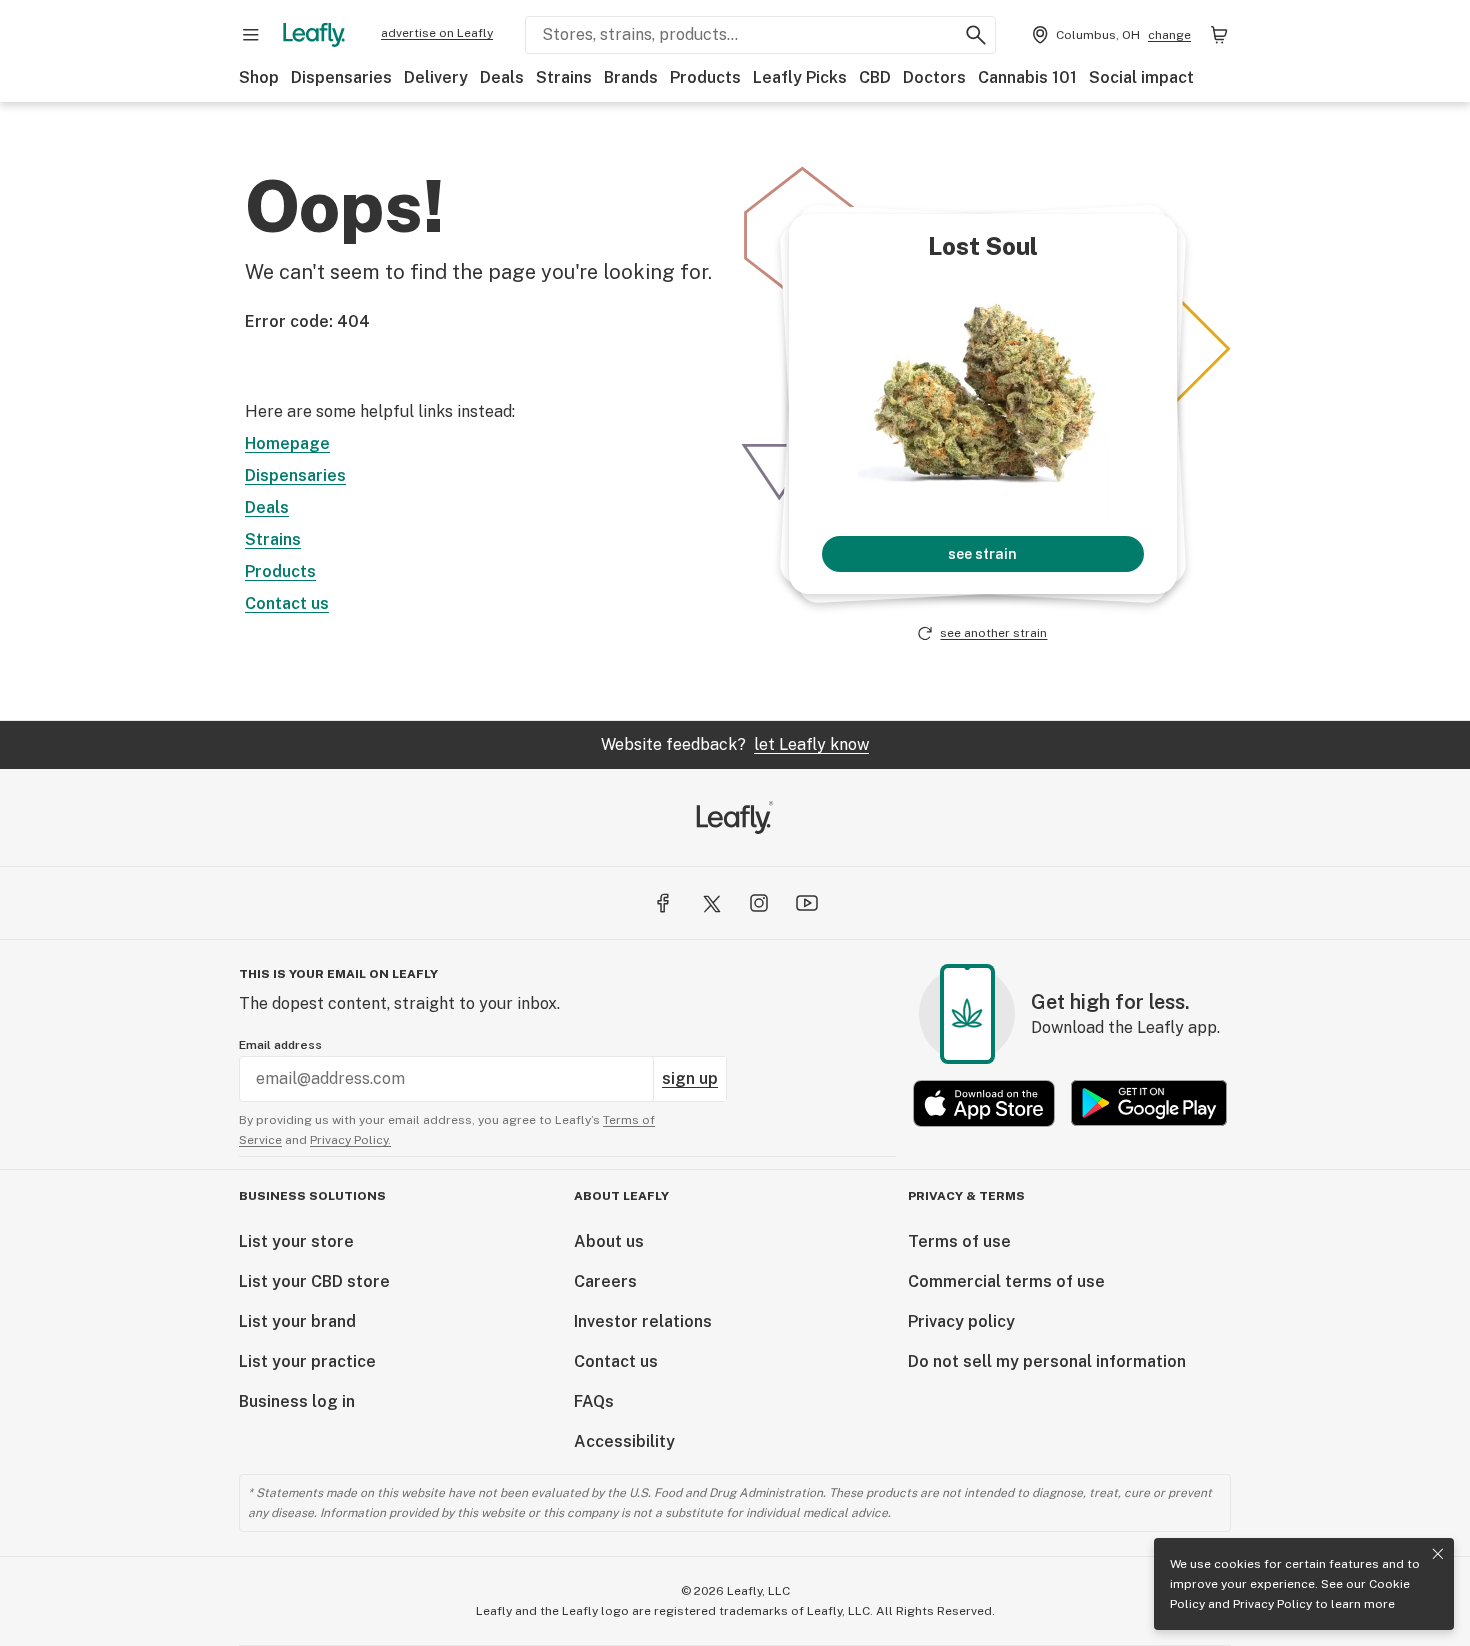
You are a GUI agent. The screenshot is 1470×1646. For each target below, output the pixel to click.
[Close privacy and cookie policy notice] (1438, 1554)
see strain (982, 554)
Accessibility (624, 1441)
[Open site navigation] (251, 35)
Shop (259, 77)
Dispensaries (341, 77)
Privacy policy (961, 1321)
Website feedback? (735, 744)
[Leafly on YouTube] (807, 903)
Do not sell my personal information (1047, 1361)
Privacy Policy (1272, 1604)
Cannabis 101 (1027, 77)
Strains (564, 77)
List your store (296, 1241)
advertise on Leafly (437, 33)
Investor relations (643, 1321)
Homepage (287, 443)
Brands (631, 77)
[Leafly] (314, 35)
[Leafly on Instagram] (759, 903)
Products (705, 77)
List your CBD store (314, 1281)
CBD (875, 77)
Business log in (297, 1401)
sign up (690, 1078)
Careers (605, 1281)
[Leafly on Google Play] (1149, 1103)
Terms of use (959, 1241)
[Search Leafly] (976, 35)
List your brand (297, 1321)
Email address (280, 1045)
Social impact (1141, 77)
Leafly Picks (800, 77)
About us (609, 1241)
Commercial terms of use (1006, 1281)
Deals (502, 77)
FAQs (594, 1401)
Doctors (934, 77)
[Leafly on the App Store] (984, 1103)
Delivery (436, 77)
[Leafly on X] (711, 903)
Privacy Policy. (350, 1140)
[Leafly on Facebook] (663, 903)
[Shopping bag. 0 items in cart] (1219, 35)
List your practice (307, 1361)
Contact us (287, 603)
